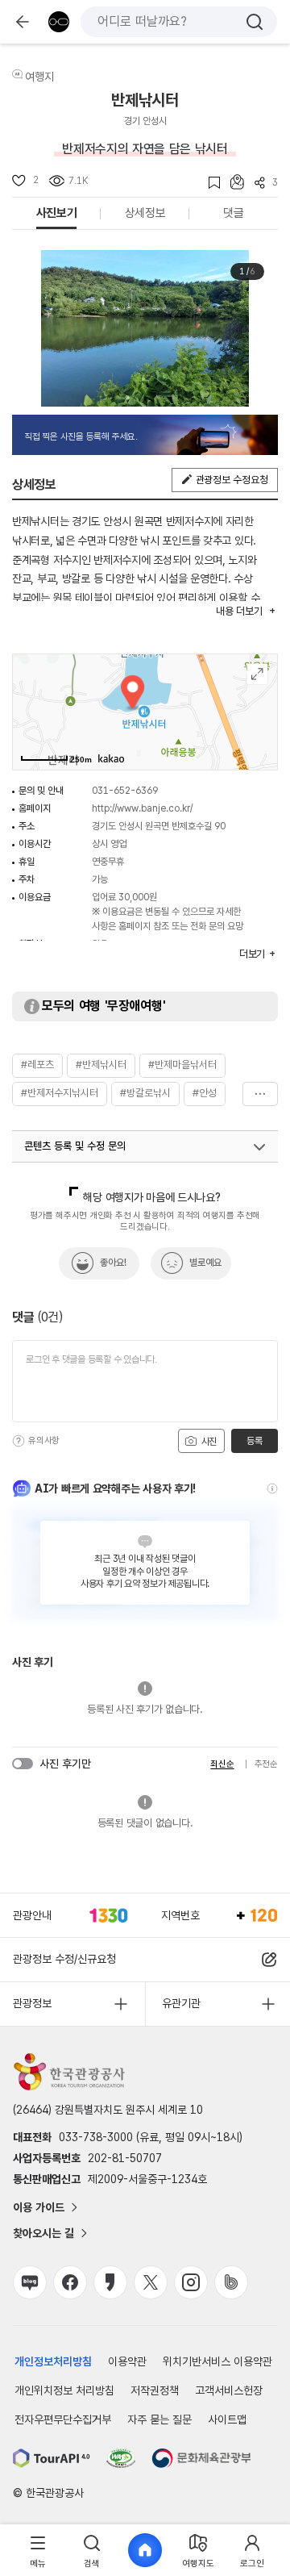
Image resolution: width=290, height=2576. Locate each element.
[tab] (38, 2551)
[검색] (255, 22)
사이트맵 (227, 2419)
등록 (254, 1441)
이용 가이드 (39, 2207)
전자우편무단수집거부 (63, 2419)
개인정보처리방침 (53, 2361)
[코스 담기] (232, 182)
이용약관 (127, 2361)
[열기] (259, 1147)
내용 (239, 611)
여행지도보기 (257, 674)
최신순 (222, 1764)
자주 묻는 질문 (159, 2419)
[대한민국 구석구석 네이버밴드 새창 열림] (231, 2282)
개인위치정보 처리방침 (64, 2390)
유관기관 (181, 2003)
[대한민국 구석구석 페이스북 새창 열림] (70, 2282)
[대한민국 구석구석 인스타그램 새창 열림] (191, 2282)
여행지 (39, 77)
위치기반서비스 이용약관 (217, 2361)
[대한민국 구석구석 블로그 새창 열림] (30, 2282)
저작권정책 (155, 2390)
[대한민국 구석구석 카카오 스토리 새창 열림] (110, 2282)
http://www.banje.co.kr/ (142, 808)
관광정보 (32, 2003)
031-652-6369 (125, 791)
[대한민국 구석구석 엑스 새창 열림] (151, 2282)
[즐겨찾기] (209, 183)
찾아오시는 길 (43, 2233)
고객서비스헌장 (229, 2390)
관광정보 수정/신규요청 (64, 1959)
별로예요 (205, 1263)
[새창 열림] (52, 2458)
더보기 (260, 1094)
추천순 (266, 1764)
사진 (208, 1442)
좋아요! (113, 1263)
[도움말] (19, 1441)
